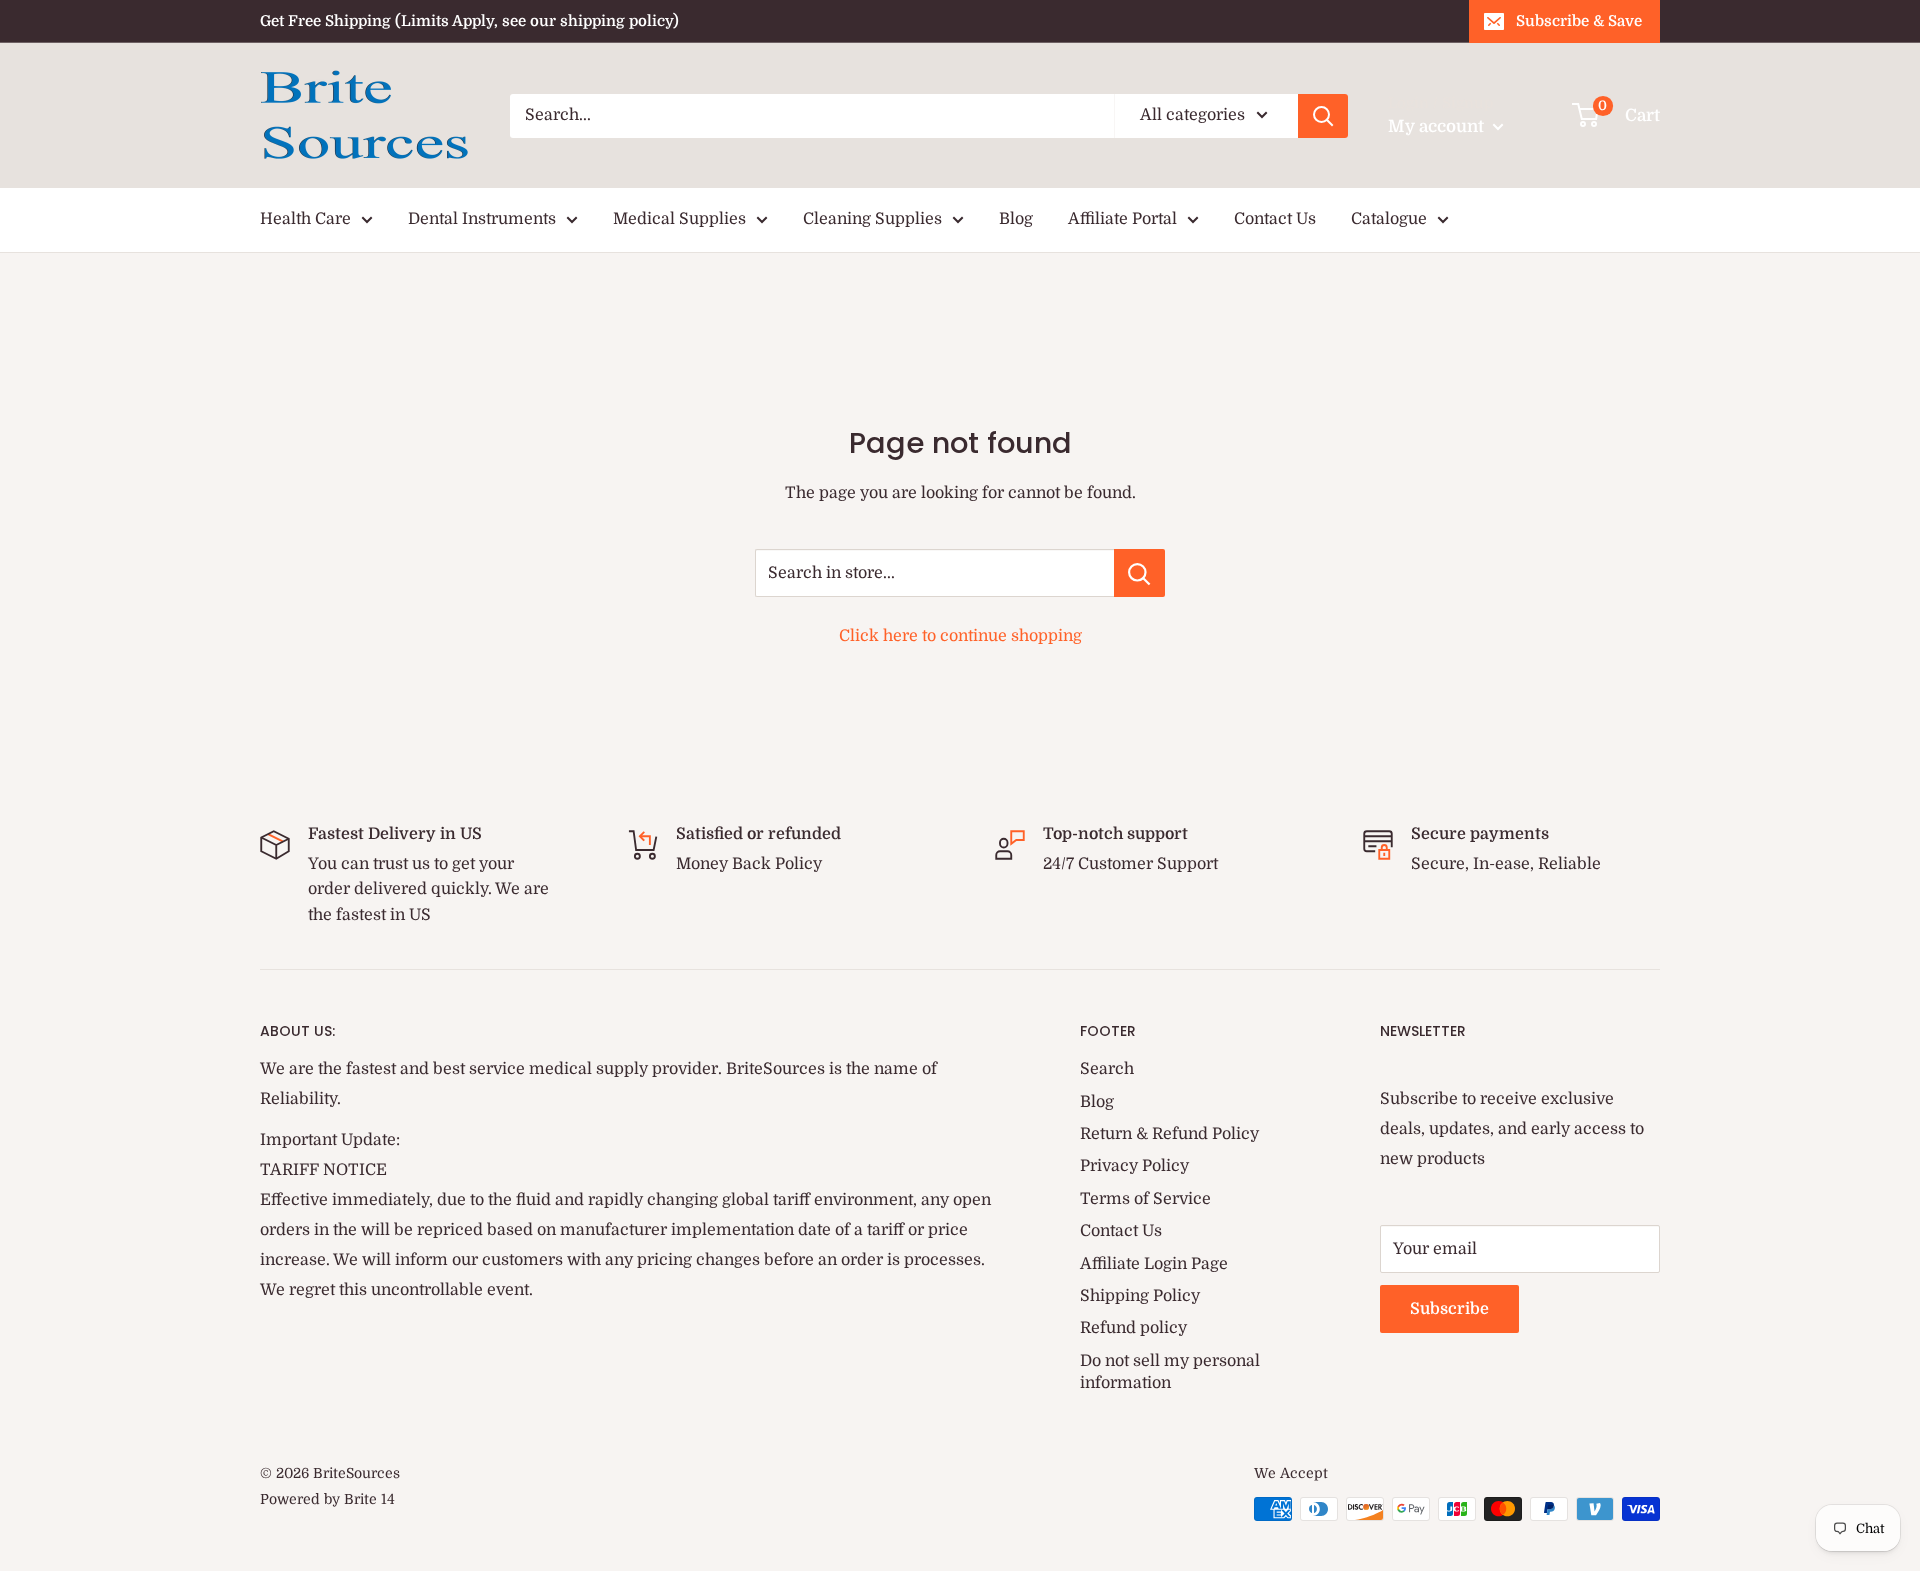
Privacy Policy (1134, 1166)
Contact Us (1275, 219)
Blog (1016, 219)
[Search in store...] (1139, 573)
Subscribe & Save (1579, 21)
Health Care (305, 219)
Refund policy (1133, 1328)
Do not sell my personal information (1170, 1372)
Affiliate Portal (1122, 219)
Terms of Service (1145, 1199)
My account (1438, 126)
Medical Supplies (679, 219)
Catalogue (1389, 219)
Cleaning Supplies (872, 219)
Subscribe (1449, 1309)
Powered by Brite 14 (327, 1499)
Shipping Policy (1140, 1296)
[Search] (1323, 116)
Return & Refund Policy (1169, 1134)
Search (1107, 1069)
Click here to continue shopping (960, 636)
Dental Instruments (482, 219)
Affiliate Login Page (1154, 1264)
